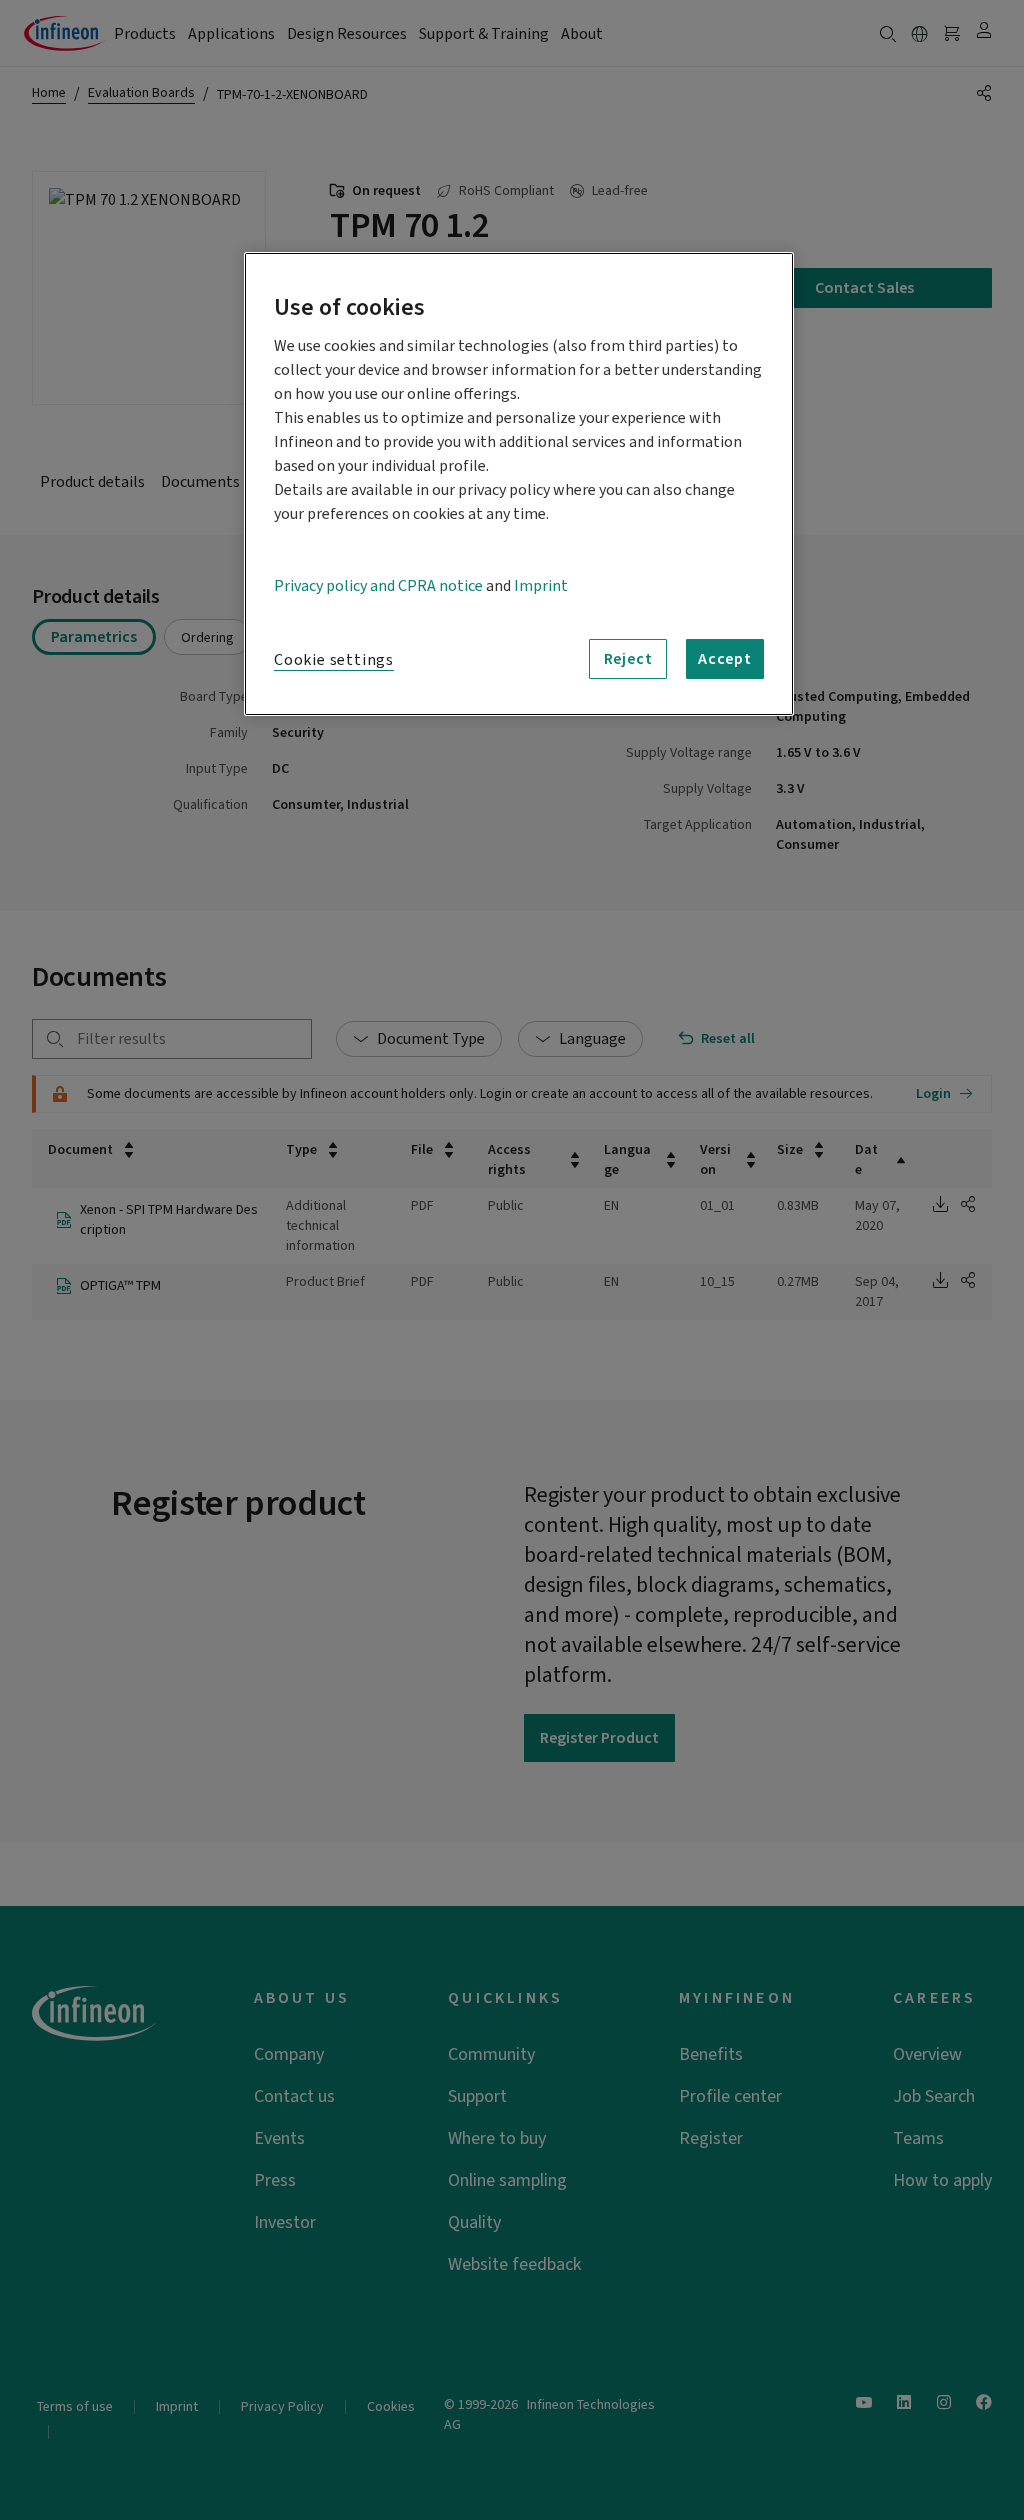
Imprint (541, 586)
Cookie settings (334, 660)
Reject (628, 659)
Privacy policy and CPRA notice (378, 586)
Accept (725, 659)
